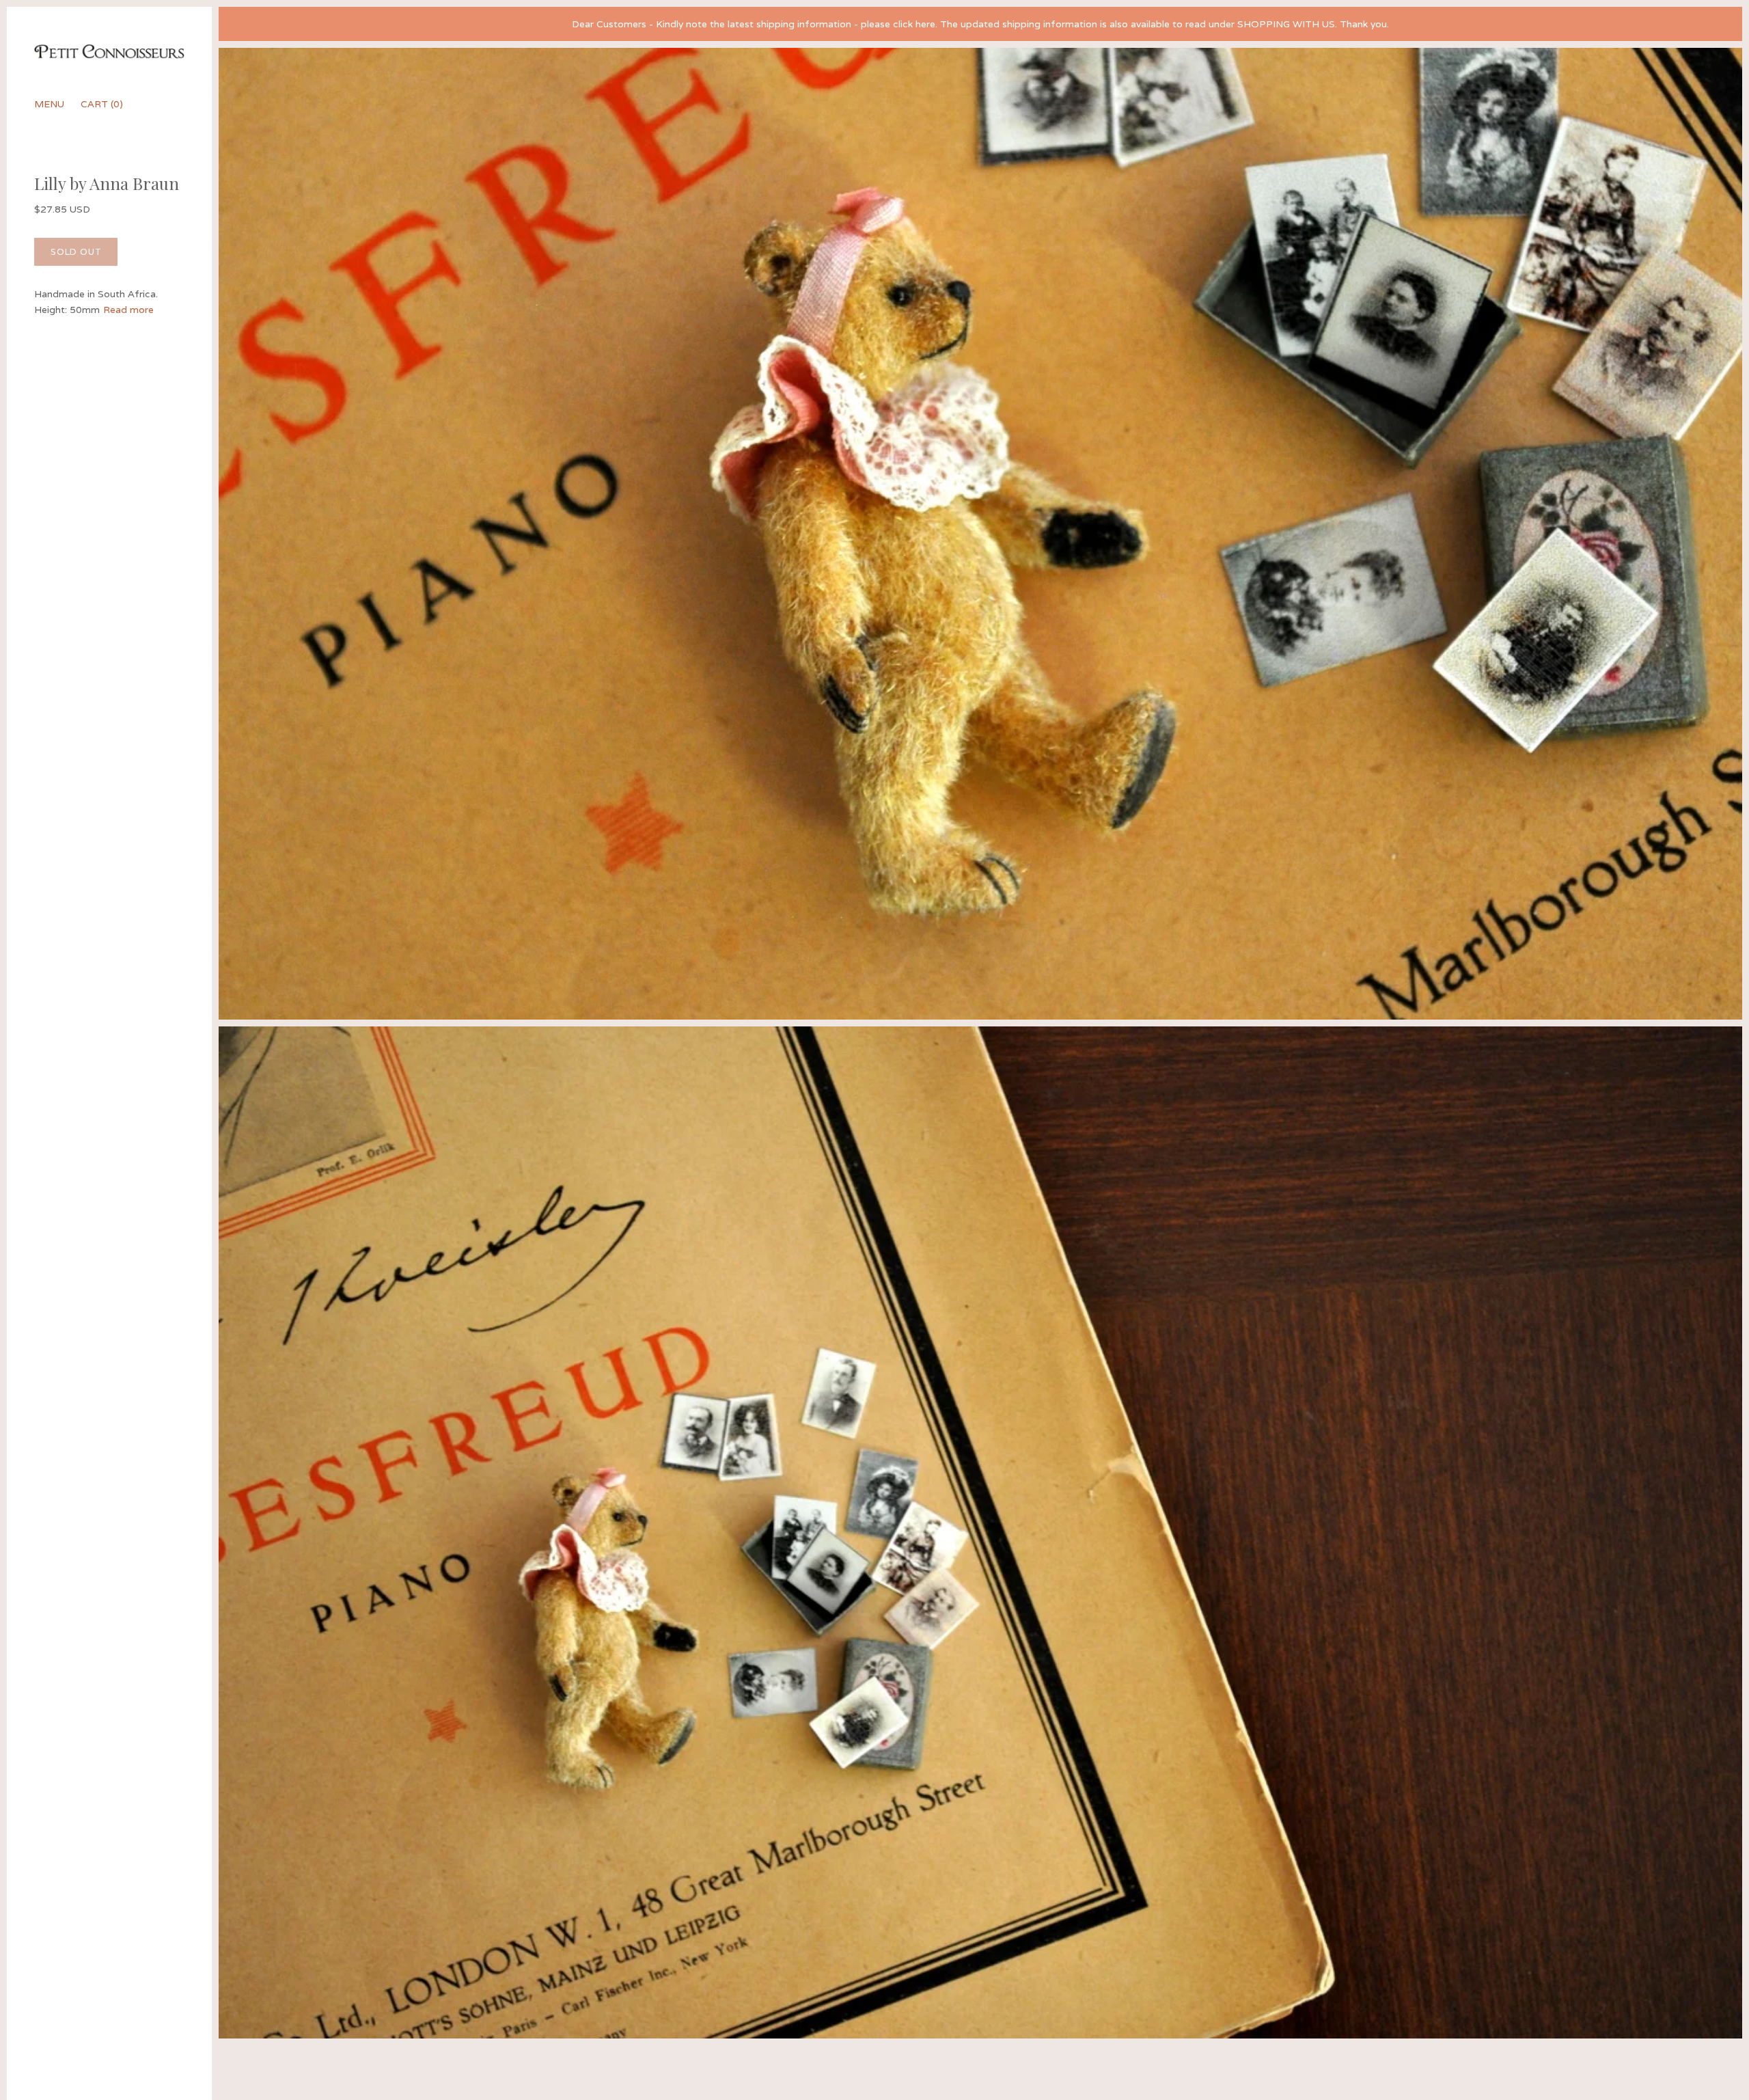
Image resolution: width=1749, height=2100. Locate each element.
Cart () (102, 104)
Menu (49, 104)
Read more (128, 310)
